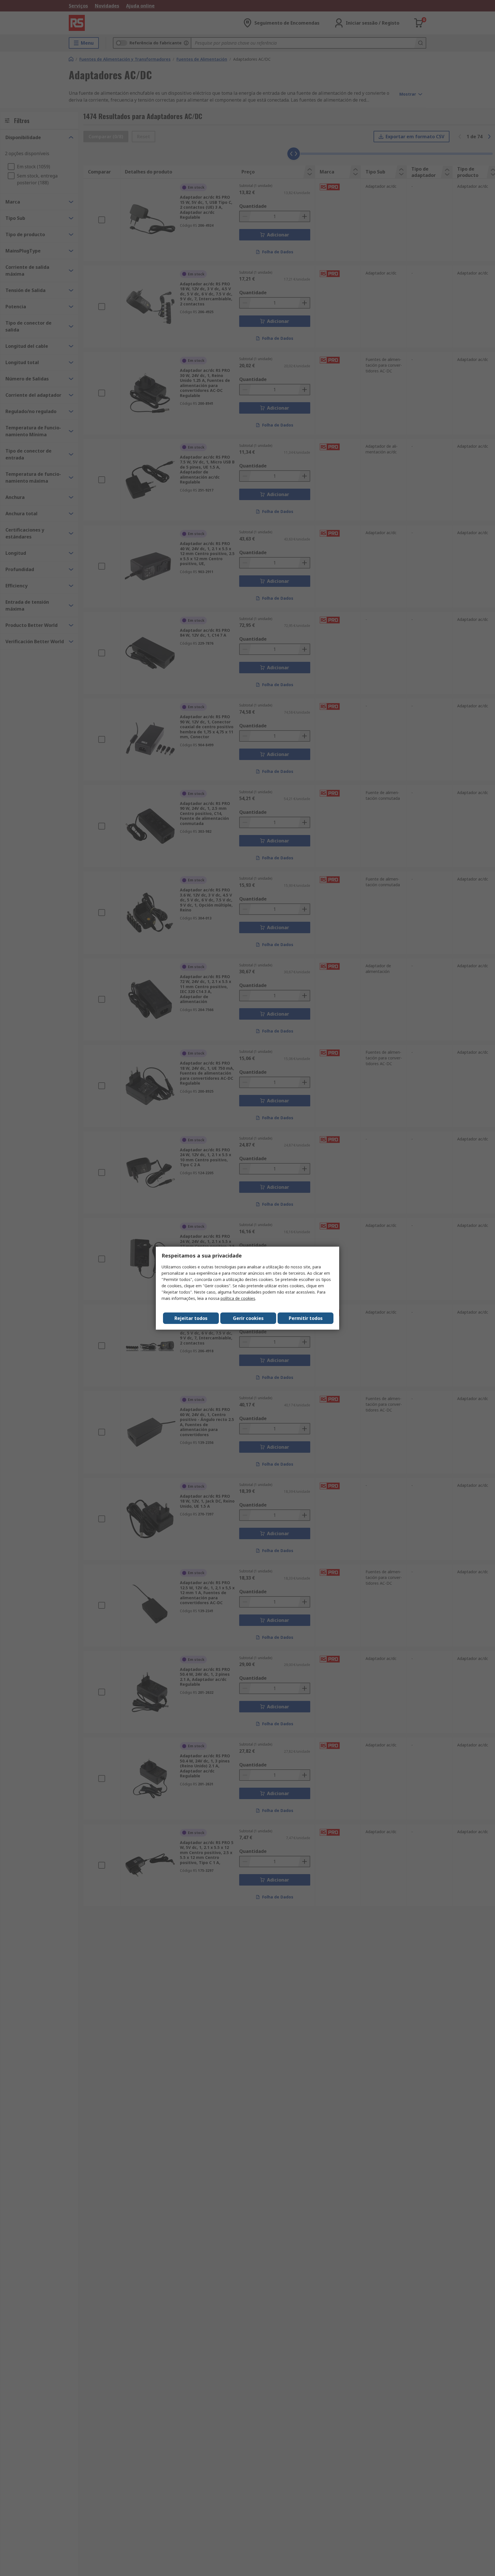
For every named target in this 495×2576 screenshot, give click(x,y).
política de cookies (238, 1298)
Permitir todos (306, 1318)
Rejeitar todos (191, 1318)
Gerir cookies (248, 1318)
